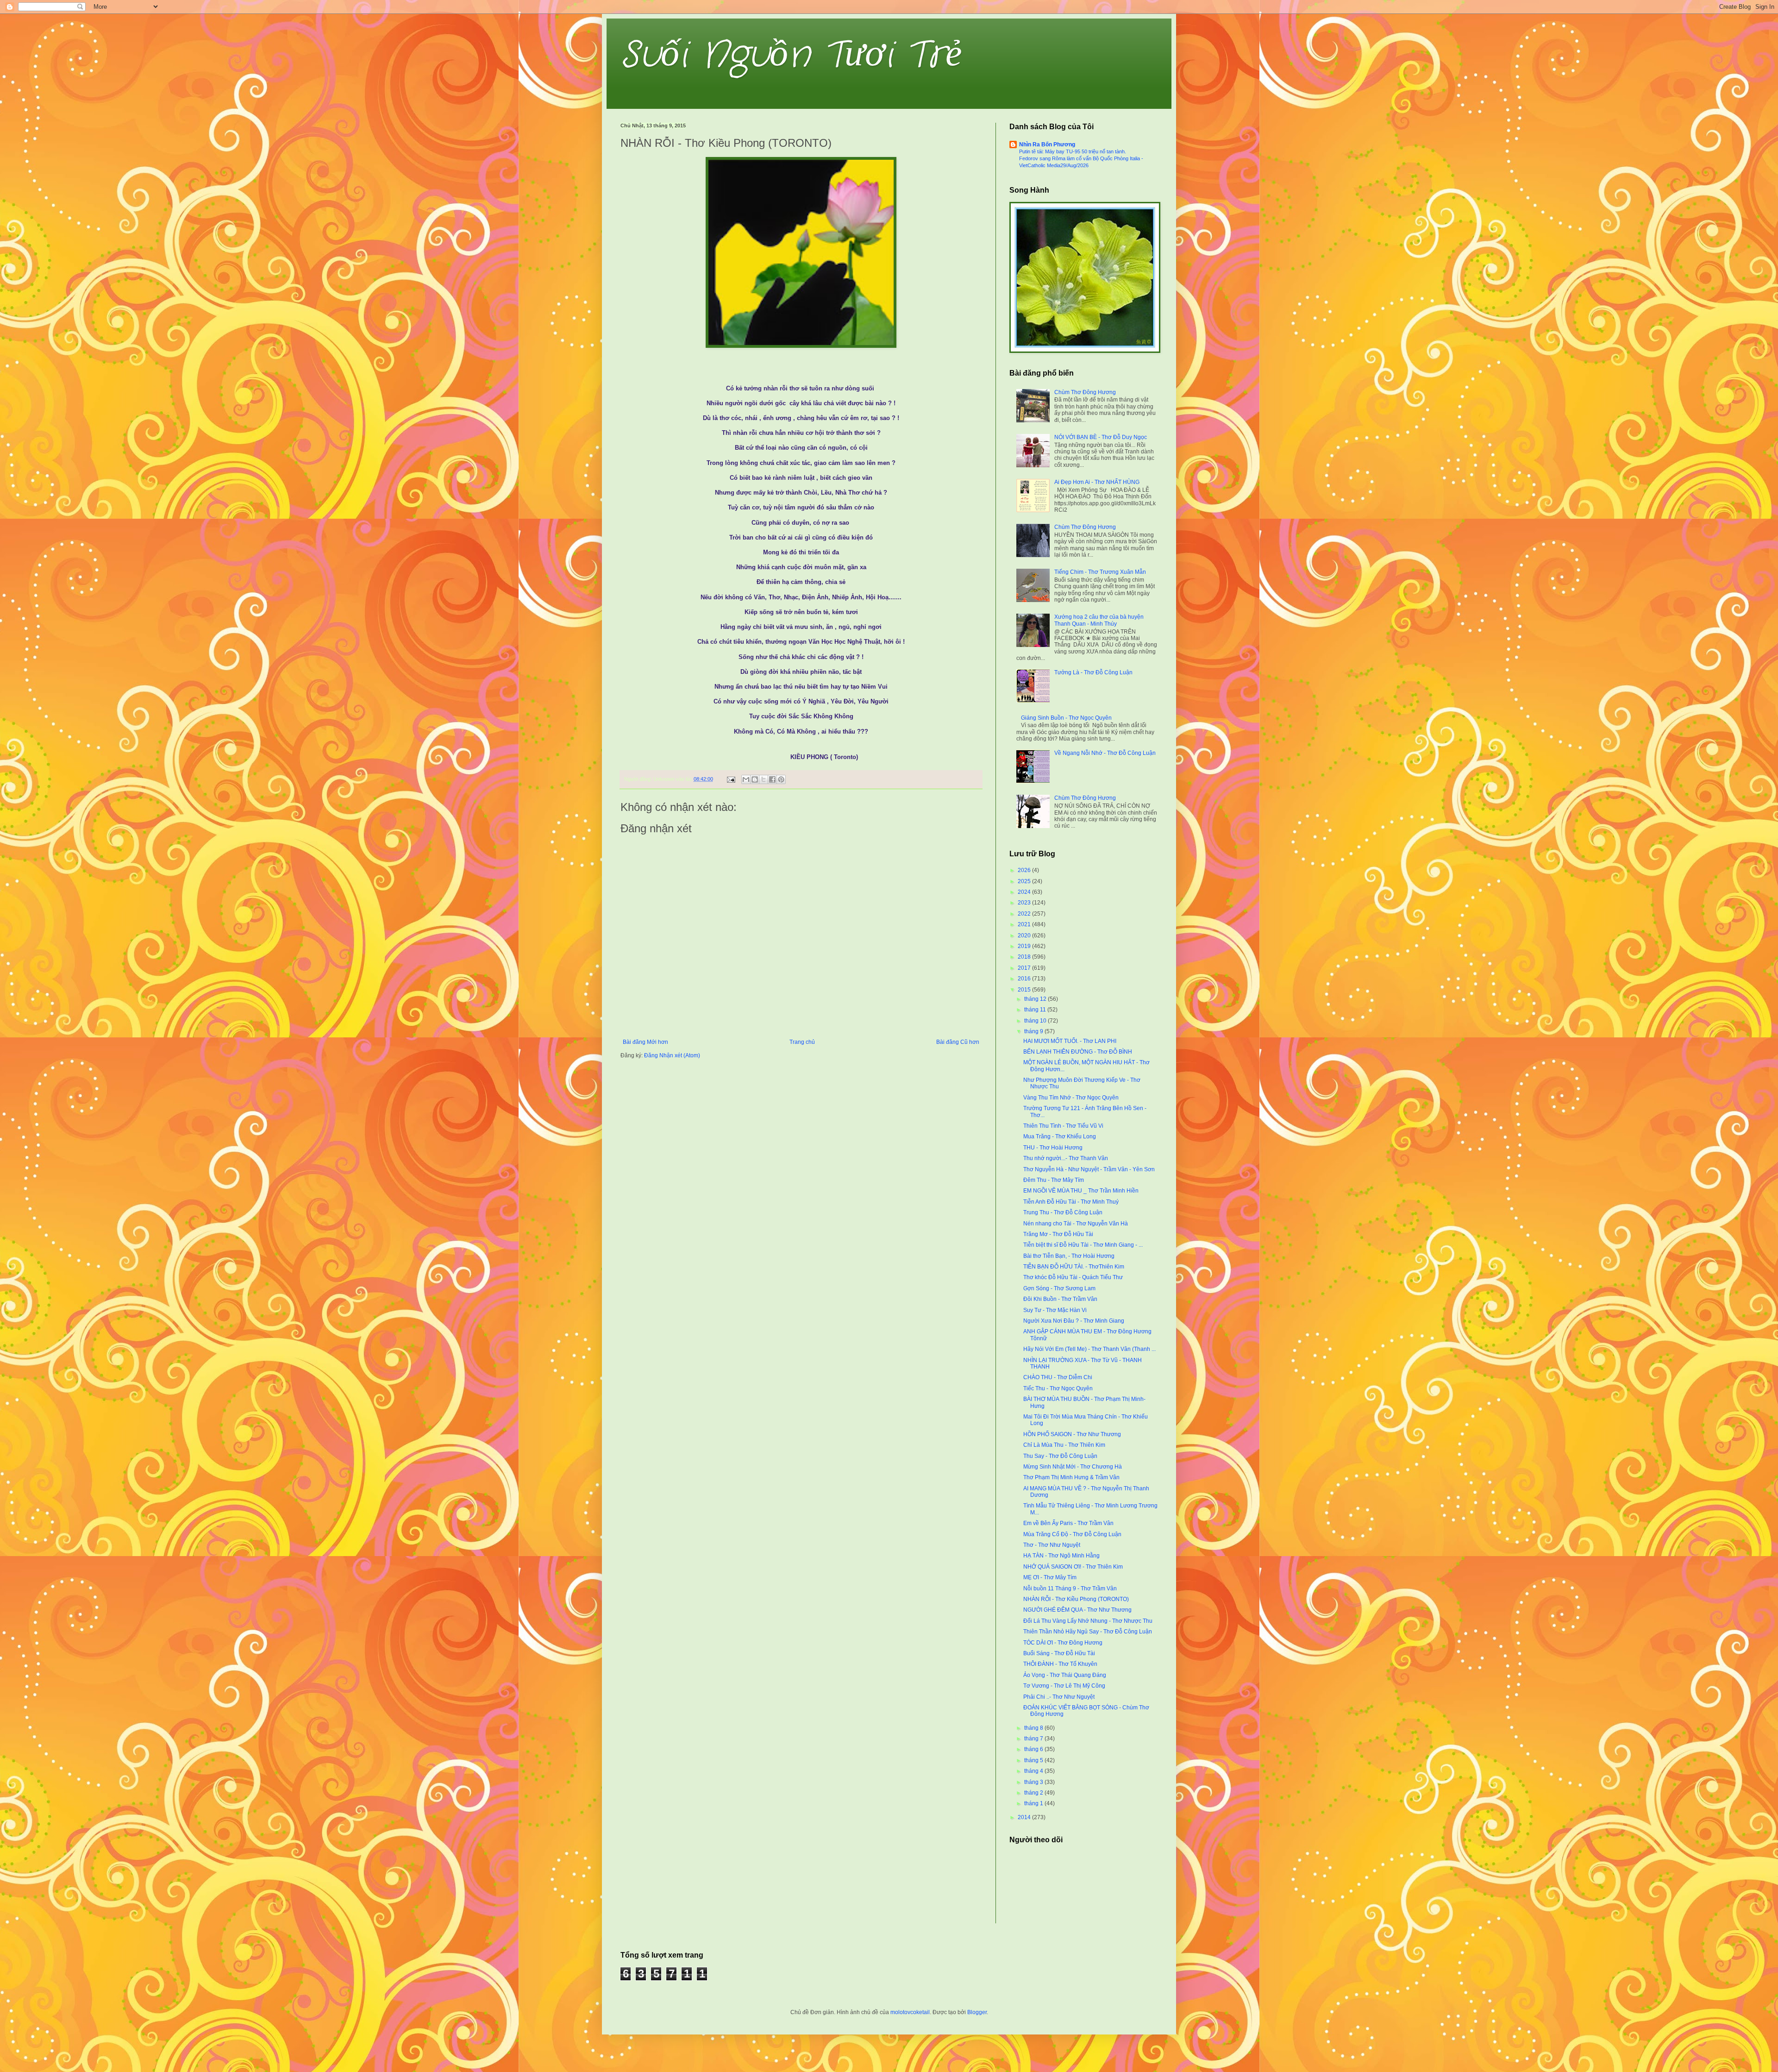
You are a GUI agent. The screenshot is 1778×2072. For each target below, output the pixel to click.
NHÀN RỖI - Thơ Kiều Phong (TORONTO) (1076, 1599)
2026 (1025, 870)
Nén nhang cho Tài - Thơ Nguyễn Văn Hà (1076, 1224)
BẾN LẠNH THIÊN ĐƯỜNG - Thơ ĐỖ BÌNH (1078, 1052)
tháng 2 (1034, 1793)
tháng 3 (1034, 1782)
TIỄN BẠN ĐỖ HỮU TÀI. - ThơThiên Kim (1074, 1267)
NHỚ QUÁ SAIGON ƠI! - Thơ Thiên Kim (1073, 1567)
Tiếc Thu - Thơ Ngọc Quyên (1058, 1388)
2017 (1025, 968)
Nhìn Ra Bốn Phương (1047, 144)
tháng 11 (1036, 1010)
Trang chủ (802, 1042)
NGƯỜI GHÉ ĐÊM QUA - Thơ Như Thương (1077, 1610)
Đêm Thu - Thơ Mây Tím (1054, 1180)
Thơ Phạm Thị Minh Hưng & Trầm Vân (1071, 1477)
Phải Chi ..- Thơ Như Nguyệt (1059, 1697)
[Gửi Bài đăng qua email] (731, 779)
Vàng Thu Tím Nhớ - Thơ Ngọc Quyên (1071, 1098)
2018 (1025, 957)
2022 (1025, 914)
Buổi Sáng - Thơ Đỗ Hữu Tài (1059, 1653)
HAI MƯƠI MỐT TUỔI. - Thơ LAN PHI (1070, 1041)
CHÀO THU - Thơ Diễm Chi (1058, 1377)
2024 (1025, 892)
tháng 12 (1036, 999)
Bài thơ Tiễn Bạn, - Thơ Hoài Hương (1069, 1256)
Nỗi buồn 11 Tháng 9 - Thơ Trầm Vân (1070, 1589)
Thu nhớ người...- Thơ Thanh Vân (1066, 1158)
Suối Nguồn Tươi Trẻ (791, 56)
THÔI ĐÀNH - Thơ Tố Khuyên (1060, 1664)
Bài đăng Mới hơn (645, 1042)
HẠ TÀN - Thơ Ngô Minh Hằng (1061, 1556)
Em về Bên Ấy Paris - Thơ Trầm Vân (1068, 1523)
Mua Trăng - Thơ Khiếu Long (1060, 1136)
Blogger (977, 2012)
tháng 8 (1034, 1728)
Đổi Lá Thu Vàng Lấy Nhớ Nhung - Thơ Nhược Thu (1088, 1621)
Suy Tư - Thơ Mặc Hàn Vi (1055, 1310)
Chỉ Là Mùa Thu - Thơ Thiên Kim (1064, 1445)
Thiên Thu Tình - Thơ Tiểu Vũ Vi (1063, 1126)
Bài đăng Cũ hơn (958, 1042)
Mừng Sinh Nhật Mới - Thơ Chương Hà (1073, 1467)
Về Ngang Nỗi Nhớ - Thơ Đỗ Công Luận (1105, 753)
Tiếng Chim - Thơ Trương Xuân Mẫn (1100, 572)
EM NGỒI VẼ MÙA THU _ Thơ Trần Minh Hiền (1081, 1191)
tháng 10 (1036, 1021)
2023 (1025, 903)
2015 (1025, 990)
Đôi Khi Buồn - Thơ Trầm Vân (1060, 1299)
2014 (1025, 1817)
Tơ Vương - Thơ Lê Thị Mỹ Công (1064, 1686)
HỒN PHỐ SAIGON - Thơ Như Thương (1072, 1434)
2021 (1025, 924)
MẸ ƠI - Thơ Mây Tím (1050, 1577)
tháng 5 (1034, 1760)
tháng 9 (1034, 1031)
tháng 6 (1034, 1749)
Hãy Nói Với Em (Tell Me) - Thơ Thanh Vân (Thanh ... (1089, 1349)
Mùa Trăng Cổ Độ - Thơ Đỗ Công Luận (1072, 1534)
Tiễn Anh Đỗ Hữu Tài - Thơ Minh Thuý (1071, 1202)
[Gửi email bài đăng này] (746, 779)
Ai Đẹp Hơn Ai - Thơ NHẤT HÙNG (1097, 482)
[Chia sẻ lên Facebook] (772, 779)
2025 (1025, 881)
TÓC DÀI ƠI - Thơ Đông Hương (1063, 1643)
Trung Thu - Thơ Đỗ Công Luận (1063, 1212)
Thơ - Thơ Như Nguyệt (1052, 1545)
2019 (1025, 946)
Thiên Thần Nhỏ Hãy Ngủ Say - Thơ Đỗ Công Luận (1088, 1632)
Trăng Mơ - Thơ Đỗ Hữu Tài (1058, 1234)
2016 (1025, 979)
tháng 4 (1034, 1771)
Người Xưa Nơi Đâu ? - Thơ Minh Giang (1074, 1321)
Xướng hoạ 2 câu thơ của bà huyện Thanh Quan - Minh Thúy (1099, 620)
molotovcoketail (910, 2012)
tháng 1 (1034, 1803)
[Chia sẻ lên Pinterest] (781, 779)
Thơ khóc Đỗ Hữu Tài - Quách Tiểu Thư (1073, 1277)
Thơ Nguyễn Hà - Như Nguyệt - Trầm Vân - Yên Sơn (1089, 1169)
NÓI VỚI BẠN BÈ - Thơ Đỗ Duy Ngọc (1101, 437)
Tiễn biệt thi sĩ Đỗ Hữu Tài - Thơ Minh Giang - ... (1083, 1245)
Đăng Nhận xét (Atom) (672, 1055)
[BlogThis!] (755, 779)
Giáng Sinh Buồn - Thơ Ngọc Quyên (1066, 718)
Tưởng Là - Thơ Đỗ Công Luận (1093, 672)
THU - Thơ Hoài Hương (1053, 1148)
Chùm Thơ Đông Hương (1085, 392)
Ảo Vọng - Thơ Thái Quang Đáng (1065, 1675)
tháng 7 (1034, 1739)
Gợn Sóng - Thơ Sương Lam (1059, 1288)
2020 (1025, 936)
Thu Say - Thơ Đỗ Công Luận (1060, 1456)
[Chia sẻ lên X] (764, 779)
